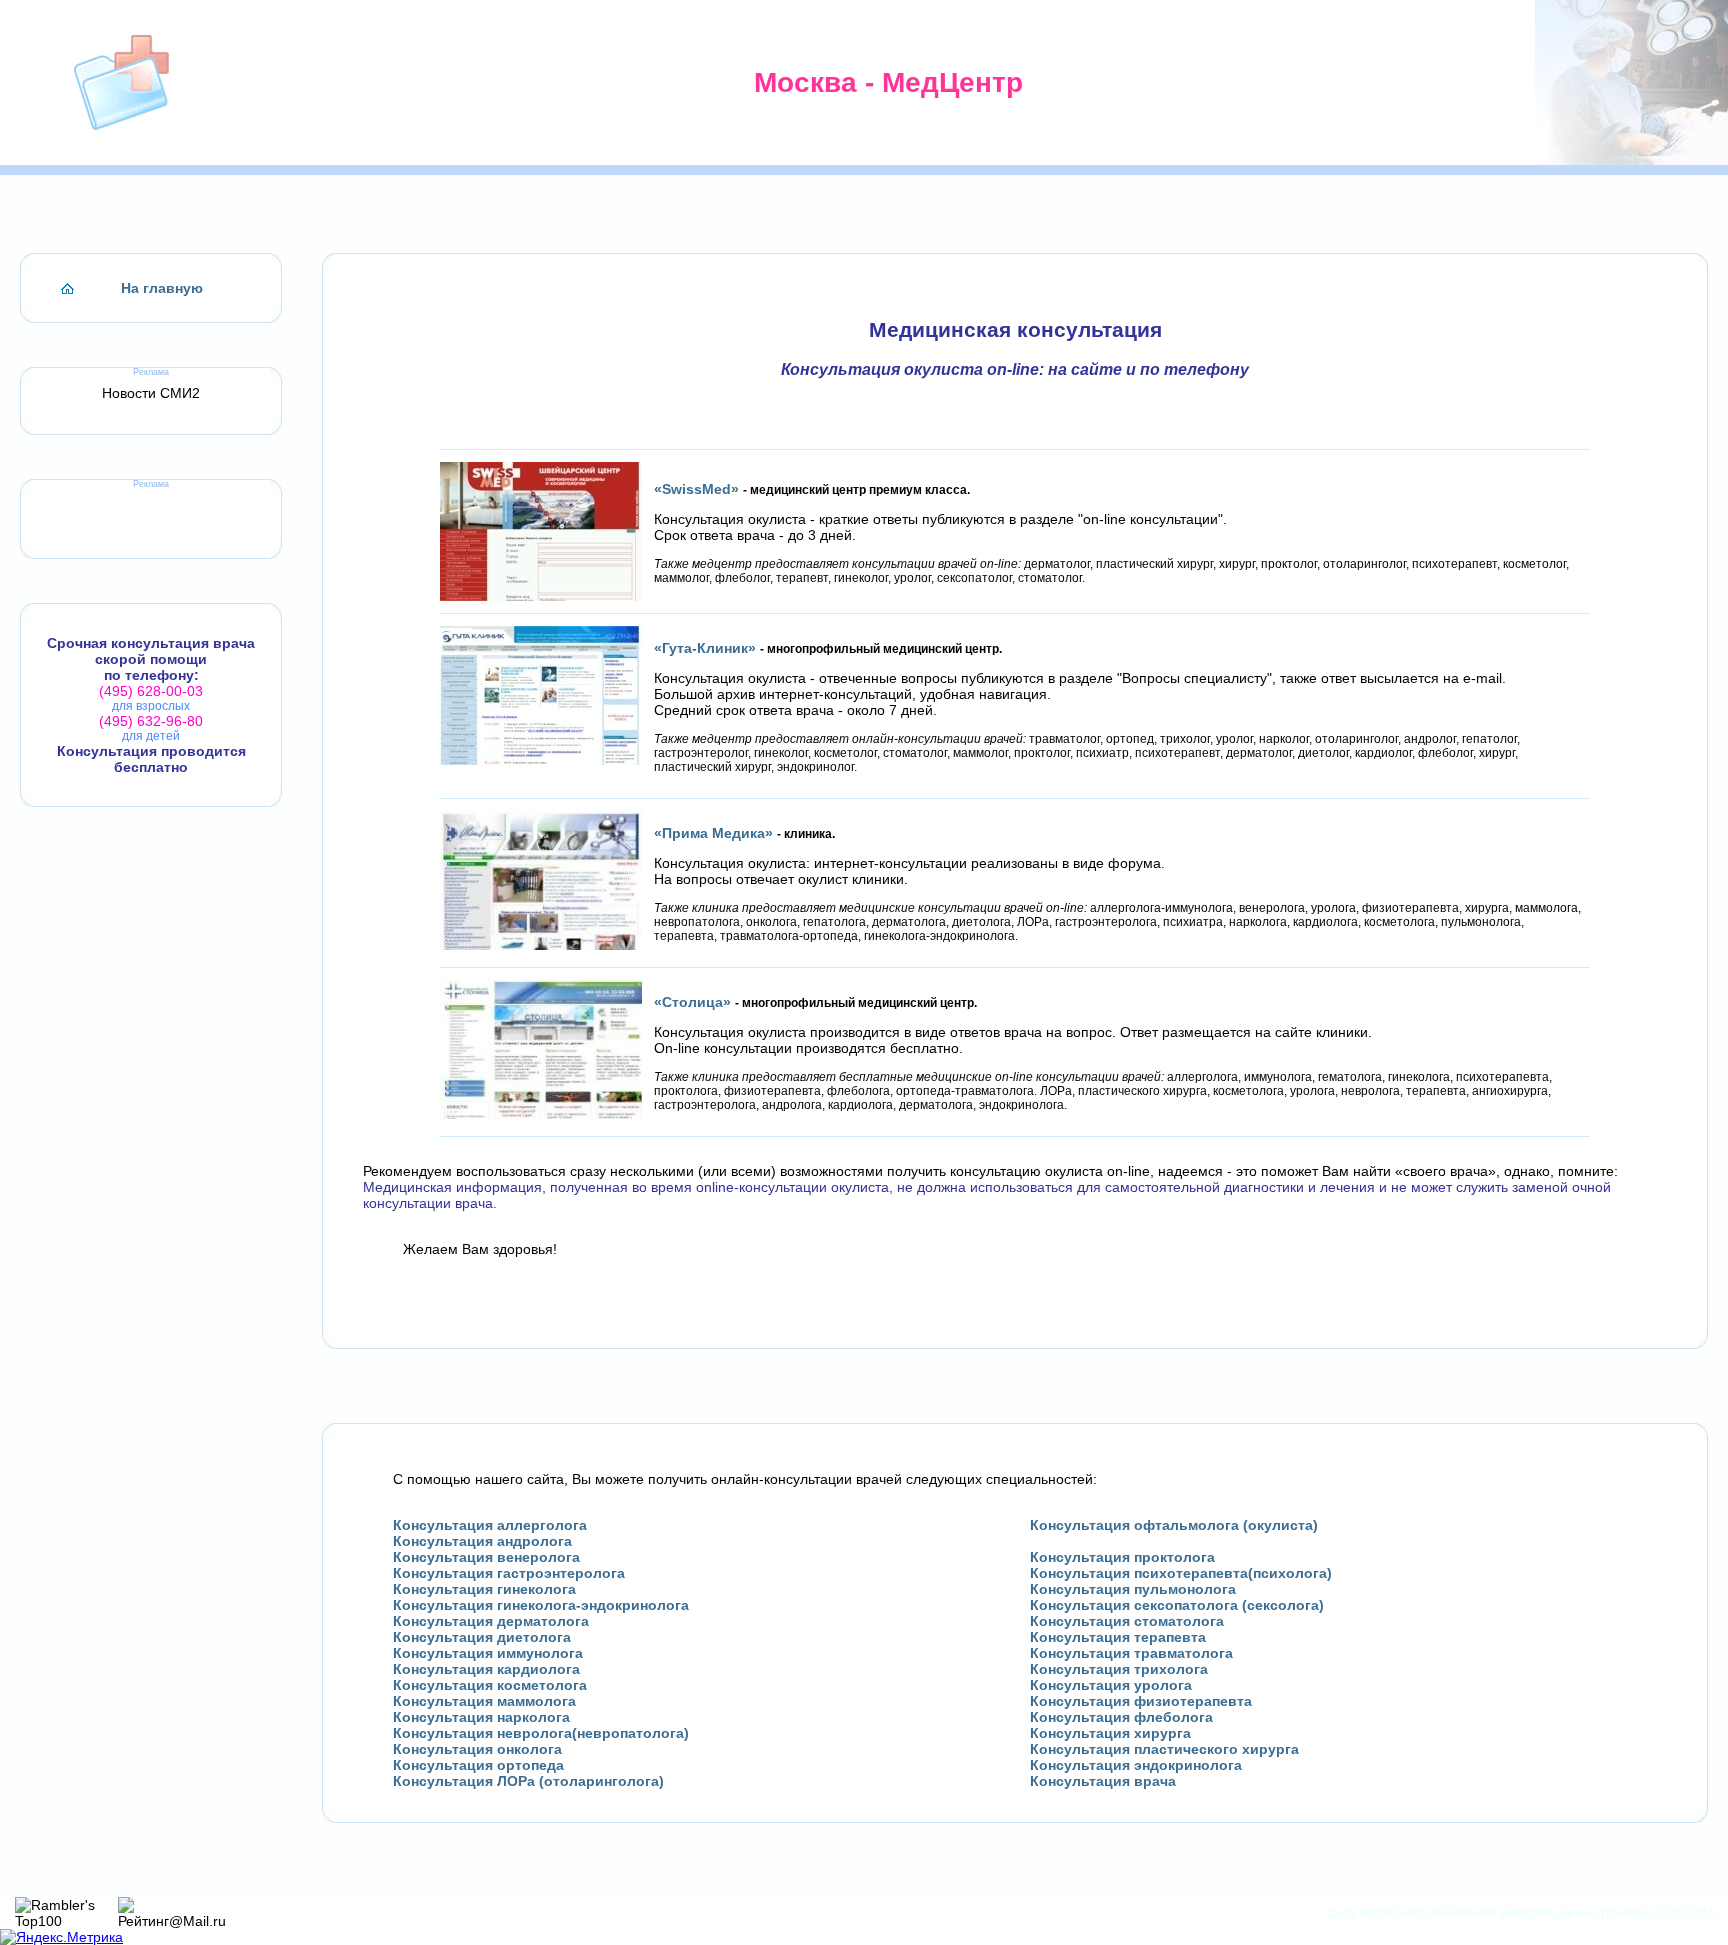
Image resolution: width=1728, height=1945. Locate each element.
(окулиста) (1280, 1525)
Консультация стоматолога (1127, 1621)
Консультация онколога (477, 1749)
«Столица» (692, 1002)
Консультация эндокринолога (1136, 1765)
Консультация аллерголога (490, 1525)
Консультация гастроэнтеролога (509, 1573)
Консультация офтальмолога (1134, 1525)
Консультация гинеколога (484, 1589)
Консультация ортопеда (478, 1765)
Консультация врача (1103, 1781)
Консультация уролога (1111, 1685)
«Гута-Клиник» (705, 648)
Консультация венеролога (486, 1557)
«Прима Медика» (713, 833)
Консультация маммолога (484, 1701)
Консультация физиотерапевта (1141, 1701)
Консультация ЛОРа (464, 1781)
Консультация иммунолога (488, 1653)
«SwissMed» (696, 489)
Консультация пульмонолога (1133, 1589)
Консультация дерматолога (491, 1621)
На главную (162, 288)
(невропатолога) (630, 1733)
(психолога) (1290, 1573)
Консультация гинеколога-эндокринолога (541, 1605)
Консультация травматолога (1131, 1653)
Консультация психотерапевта (1139, 1573)
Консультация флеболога (1121, 1717)
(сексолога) (1283, 1605)
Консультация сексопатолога (1134, 1605)
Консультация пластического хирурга (1164, 1749)
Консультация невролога (482, 1733)
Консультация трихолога (1119, 1669)
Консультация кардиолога (486, 1669)
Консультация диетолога (482, 1637)
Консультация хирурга (1110, 1733)
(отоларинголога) (601, 1781)
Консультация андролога (482, 1541)
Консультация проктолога (1122, 1557)
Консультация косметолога (490, 1685)
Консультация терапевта (1118, 1637)
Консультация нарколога (481, 1717)
